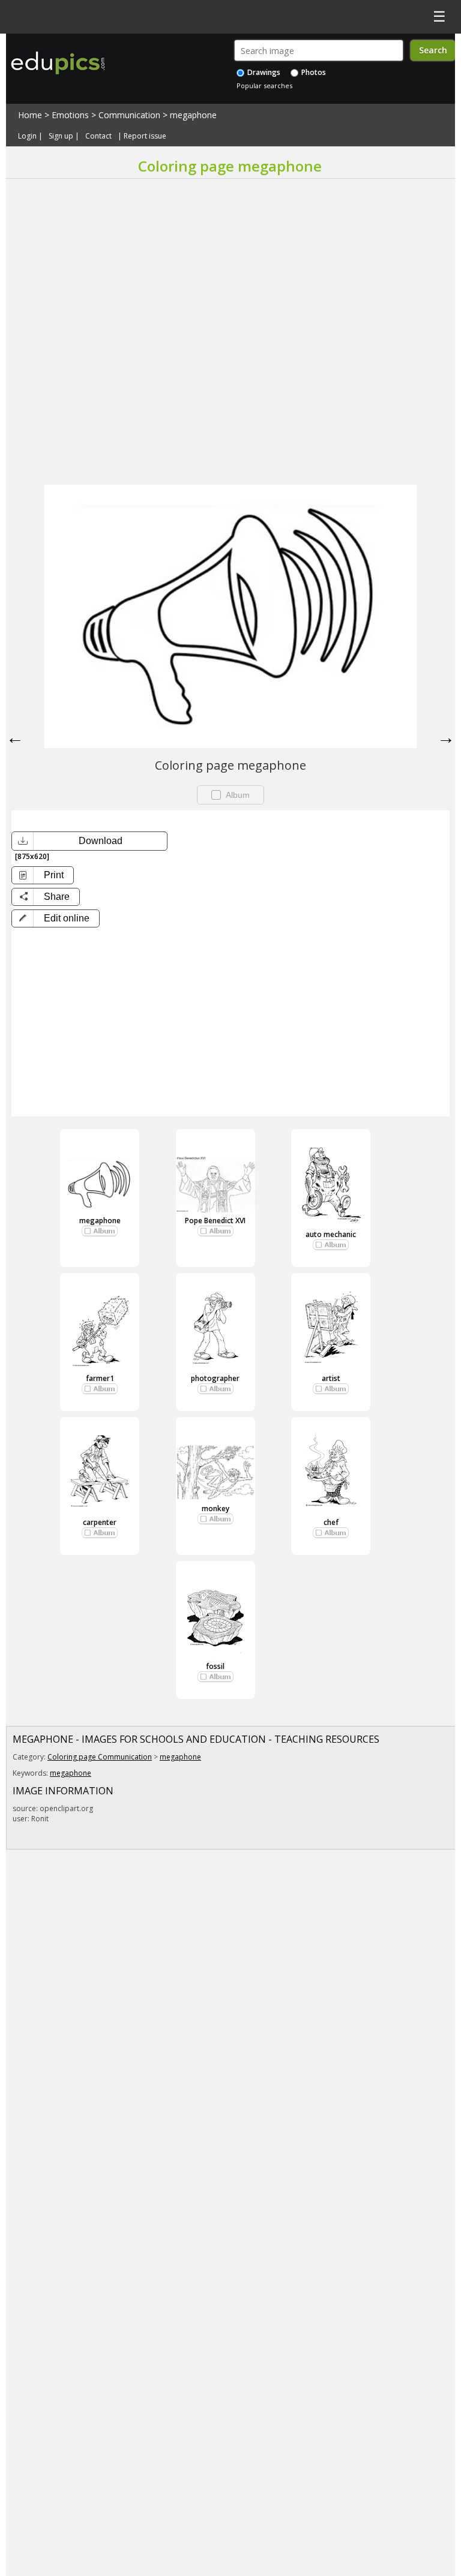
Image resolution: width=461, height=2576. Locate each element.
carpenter (100, 1522)
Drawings (263, 72)
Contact (98, 136)
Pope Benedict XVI (215, 1221)
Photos (313, 72)
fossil (215, 1666)
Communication (129, 115)
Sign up (61, 136)
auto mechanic (331, 1234)
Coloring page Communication (100, 1757)
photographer (215, 1378)
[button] (56, 918)
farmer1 (100, 1378)
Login (27, 136)
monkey (215, 1508)
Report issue (145, 136)
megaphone (193, 115)
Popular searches (264, 85)
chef (331, 1522)
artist (331, 1378)
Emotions (70, 115)
